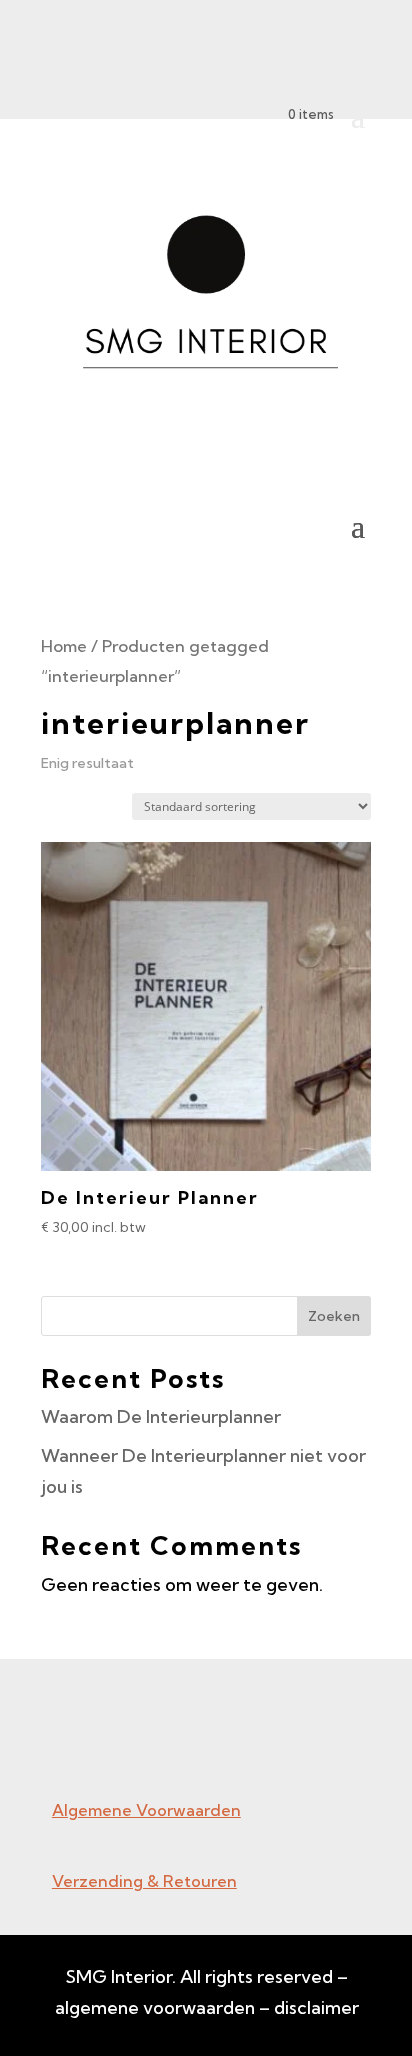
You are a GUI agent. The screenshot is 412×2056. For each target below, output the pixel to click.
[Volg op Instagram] (64, 1741)
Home (64, 646)
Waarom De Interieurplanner (161, 1416)
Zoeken (334, 1316)
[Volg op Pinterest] (104, 1741)
